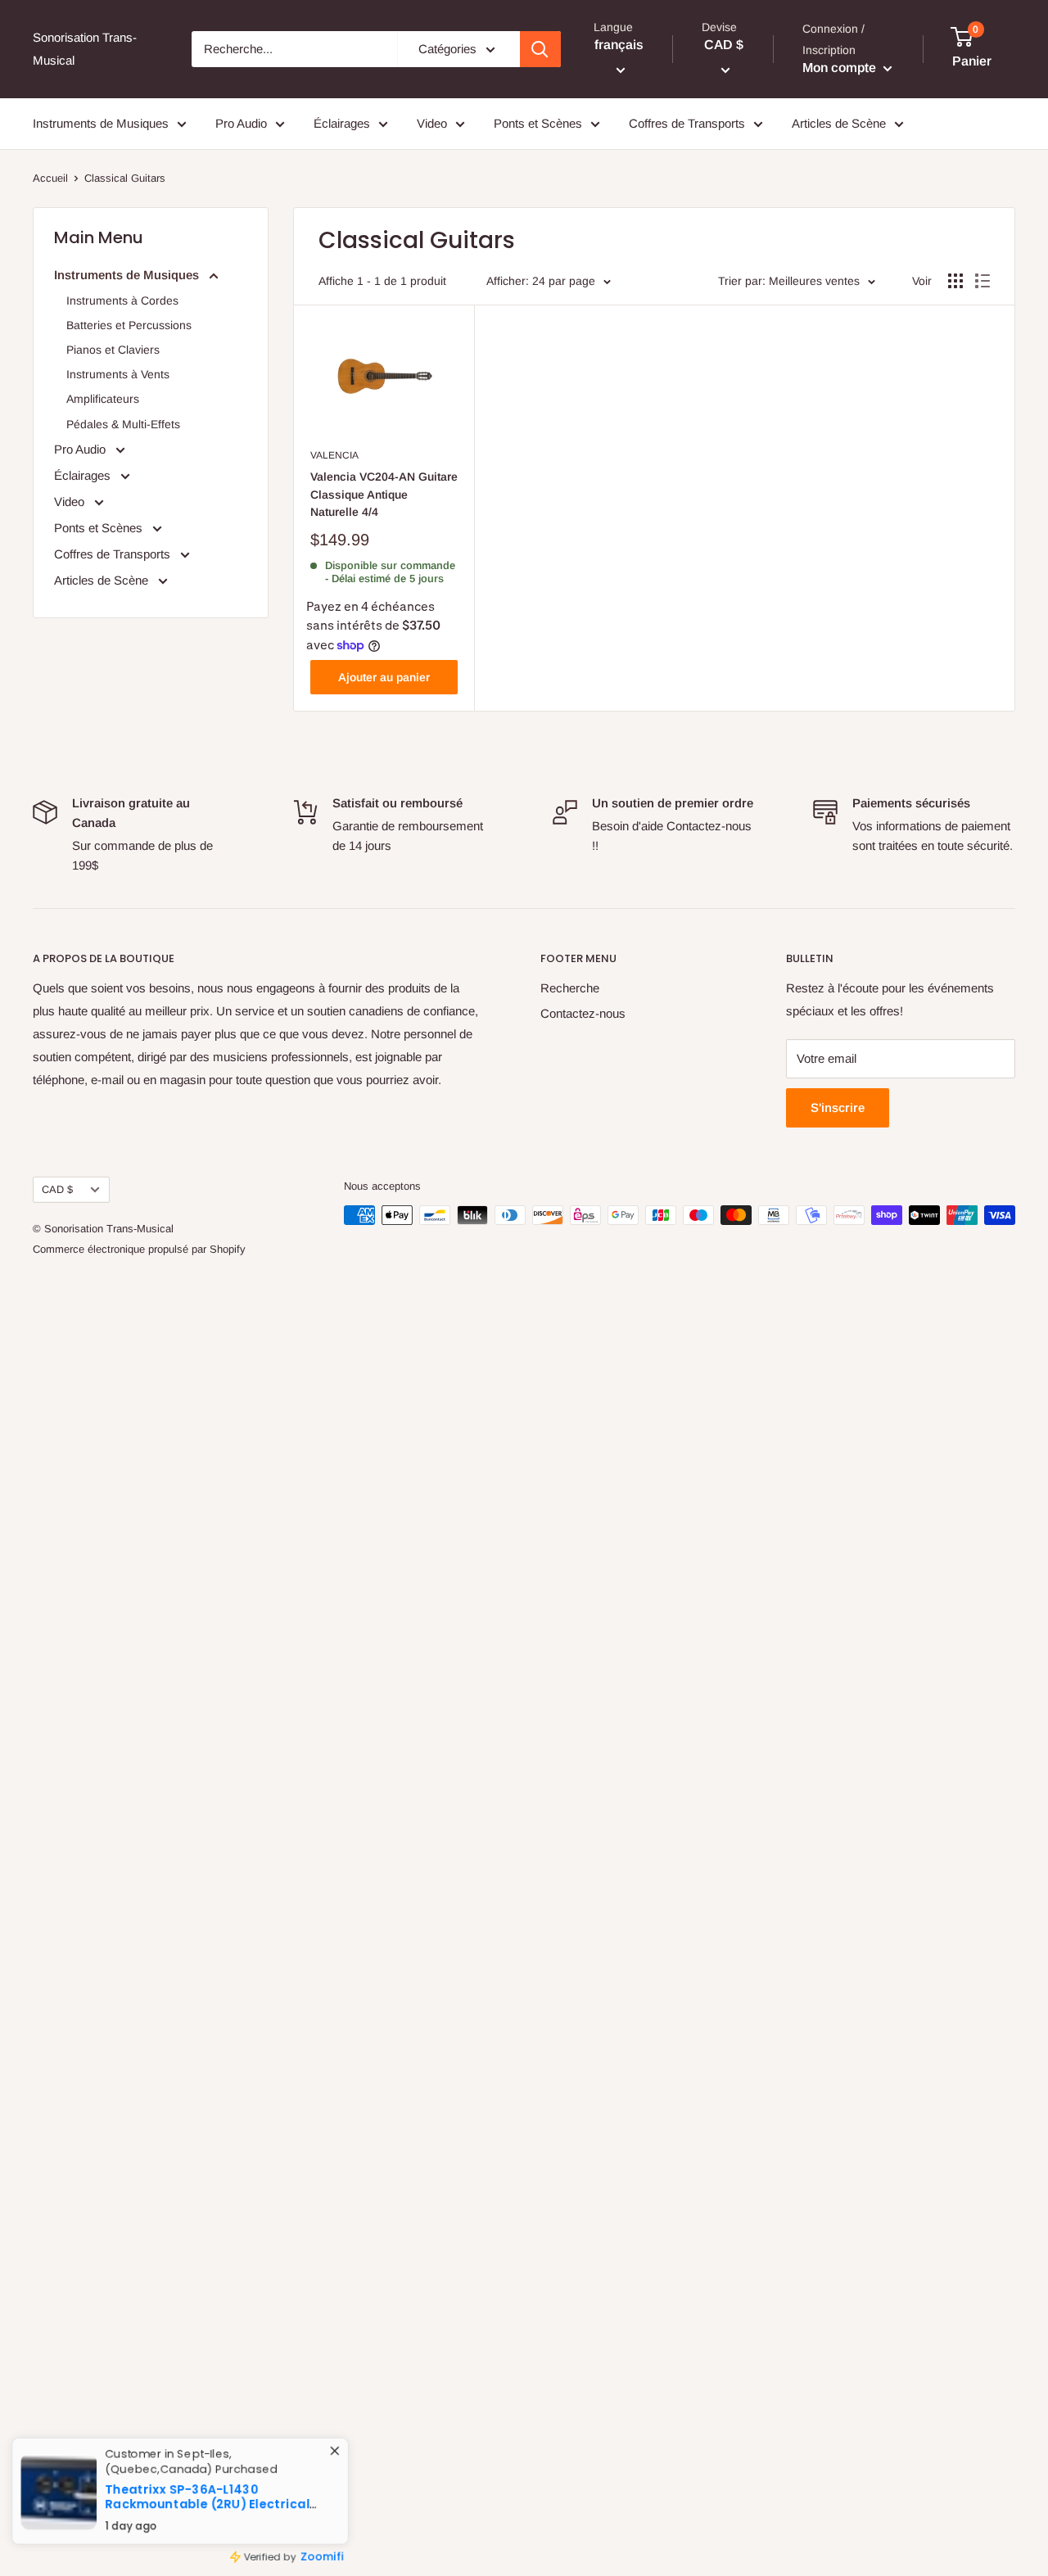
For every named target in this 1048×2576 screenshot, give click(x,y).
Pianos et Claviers (113, 350)
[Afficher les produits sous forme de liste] (982, 281)
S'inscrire (838, 1107)
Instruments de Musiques (101, 123)
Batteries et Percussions (129, 325)
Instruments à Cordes (122, 301)
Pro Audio (241, 123)
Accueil (50, 178)
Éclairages (342, 123)
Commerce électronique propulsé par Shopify (139, 1249)
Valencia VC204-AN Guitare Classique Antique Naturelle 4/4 (384, 494)
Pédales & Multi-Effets (123, 424)
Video (432, 123)
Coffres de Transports (687, 123)
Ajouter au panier (384, 677)
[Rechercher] (540, 49)
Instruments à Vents (118, 374)
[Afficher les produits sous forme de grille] (955, 281)
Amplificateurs (103, 399)
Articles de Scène (839, 123)
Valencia (334, 455)
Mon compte (841, 68)
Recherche (570, 988)
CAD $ (57, 1189)
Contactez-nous (583, 1013)
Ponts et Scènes (538, 123)
